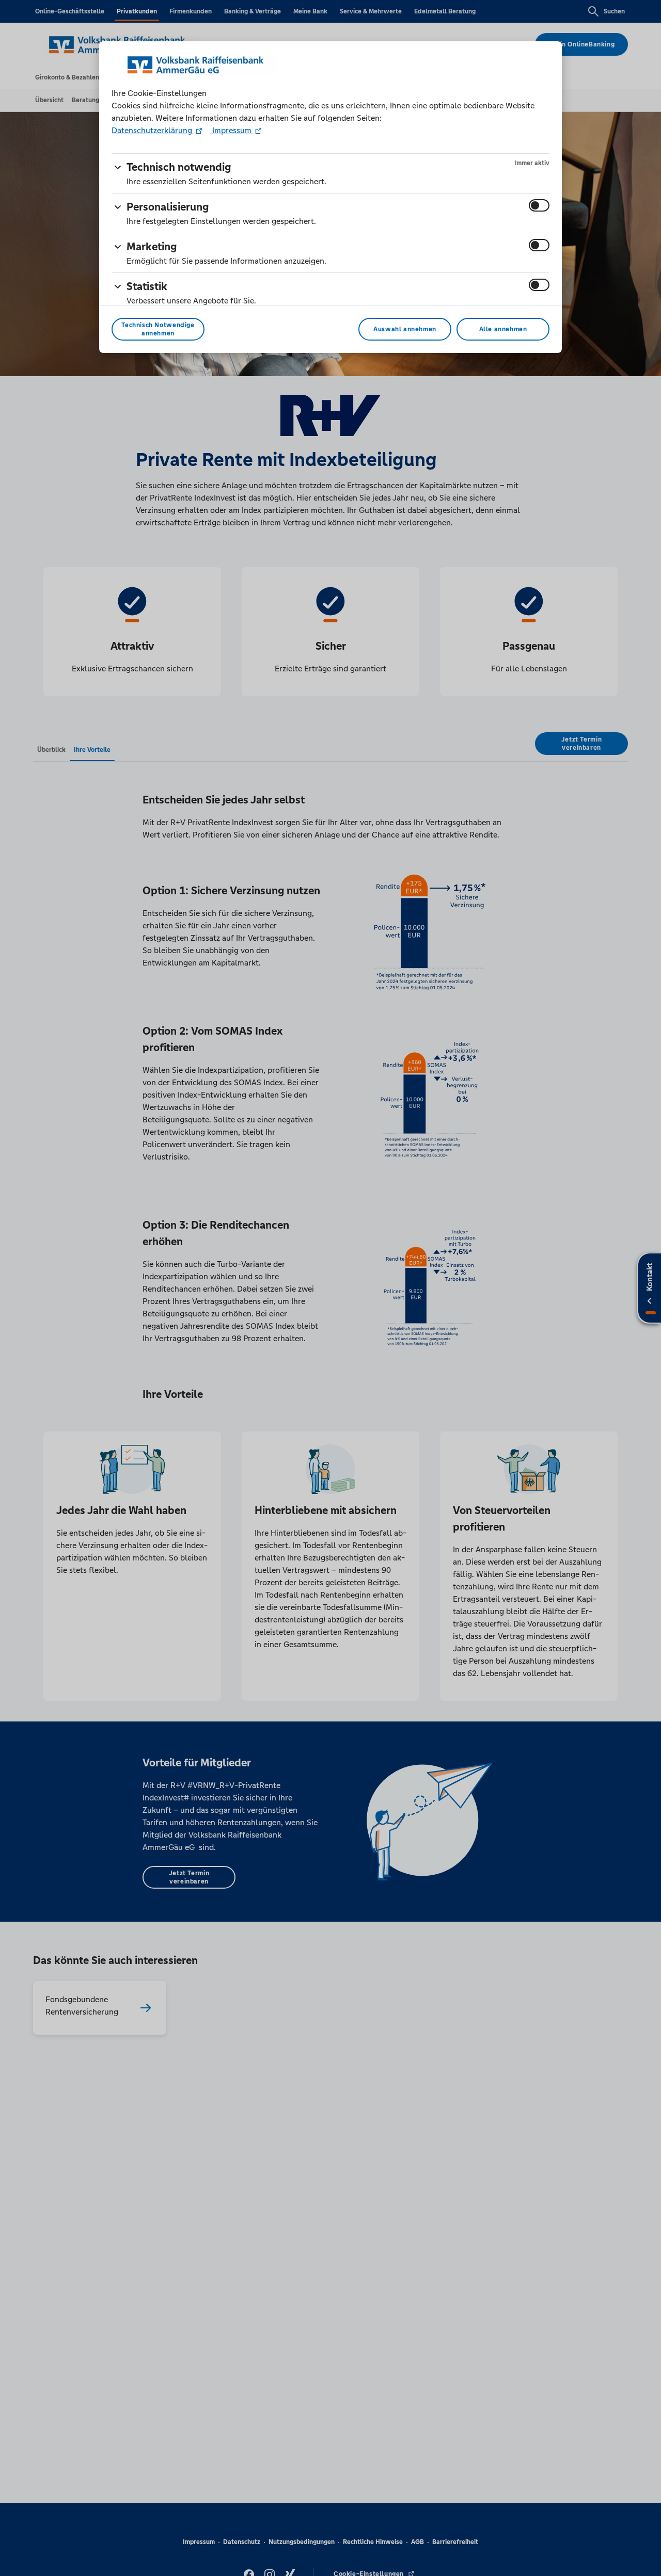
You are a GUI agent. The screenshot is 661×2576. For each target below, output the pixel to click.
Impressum (232, 130)
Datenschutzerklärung (153, 130)
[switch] (539, 205)
